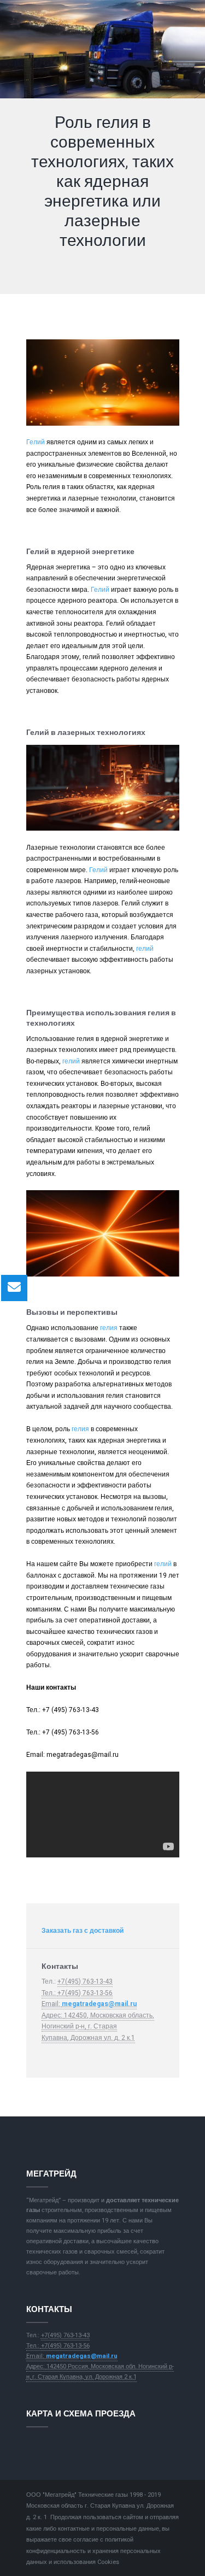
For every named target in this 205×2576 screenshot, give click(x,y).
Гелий (36, 442)
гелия (109, 1328)
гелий (145, 949)
